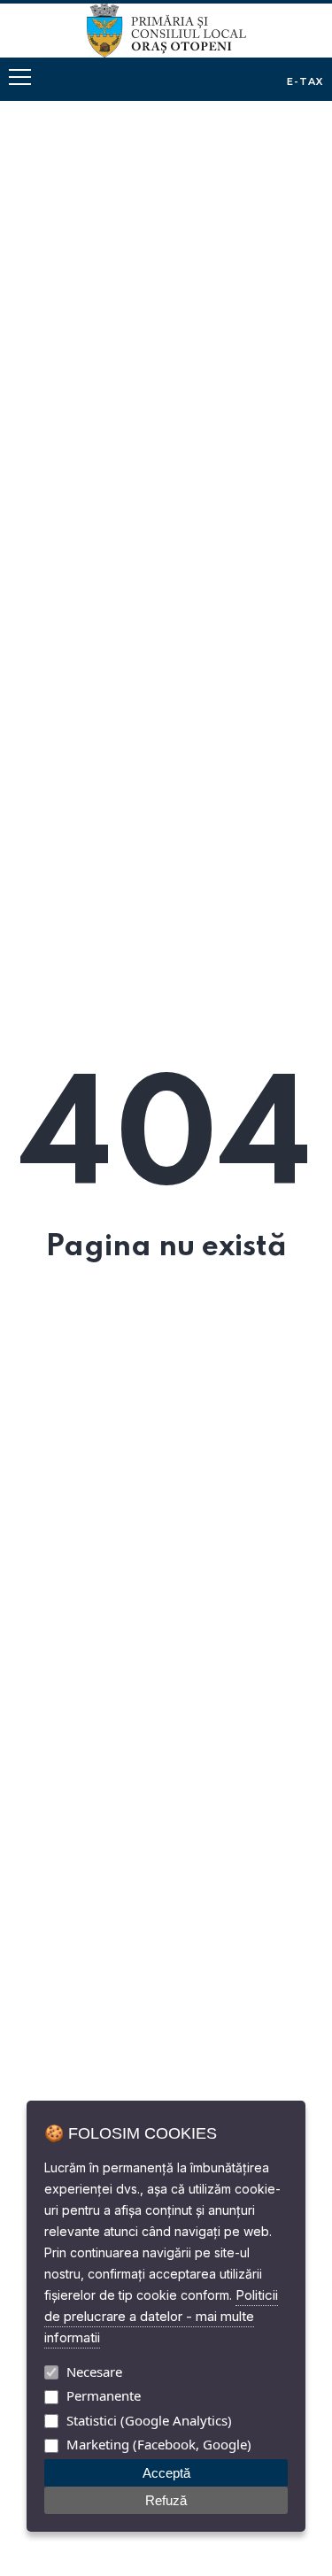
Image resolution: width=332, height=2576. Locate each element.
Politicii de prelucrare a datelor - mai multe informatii (161, 2316)
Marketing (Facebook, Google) (159, 2444)
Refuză (166, 2500)
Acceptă (166, 2473)
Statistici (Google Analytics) (149, 2420)
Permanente (104, 2395)
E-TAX (305, 81)
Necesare (94, 2372)
